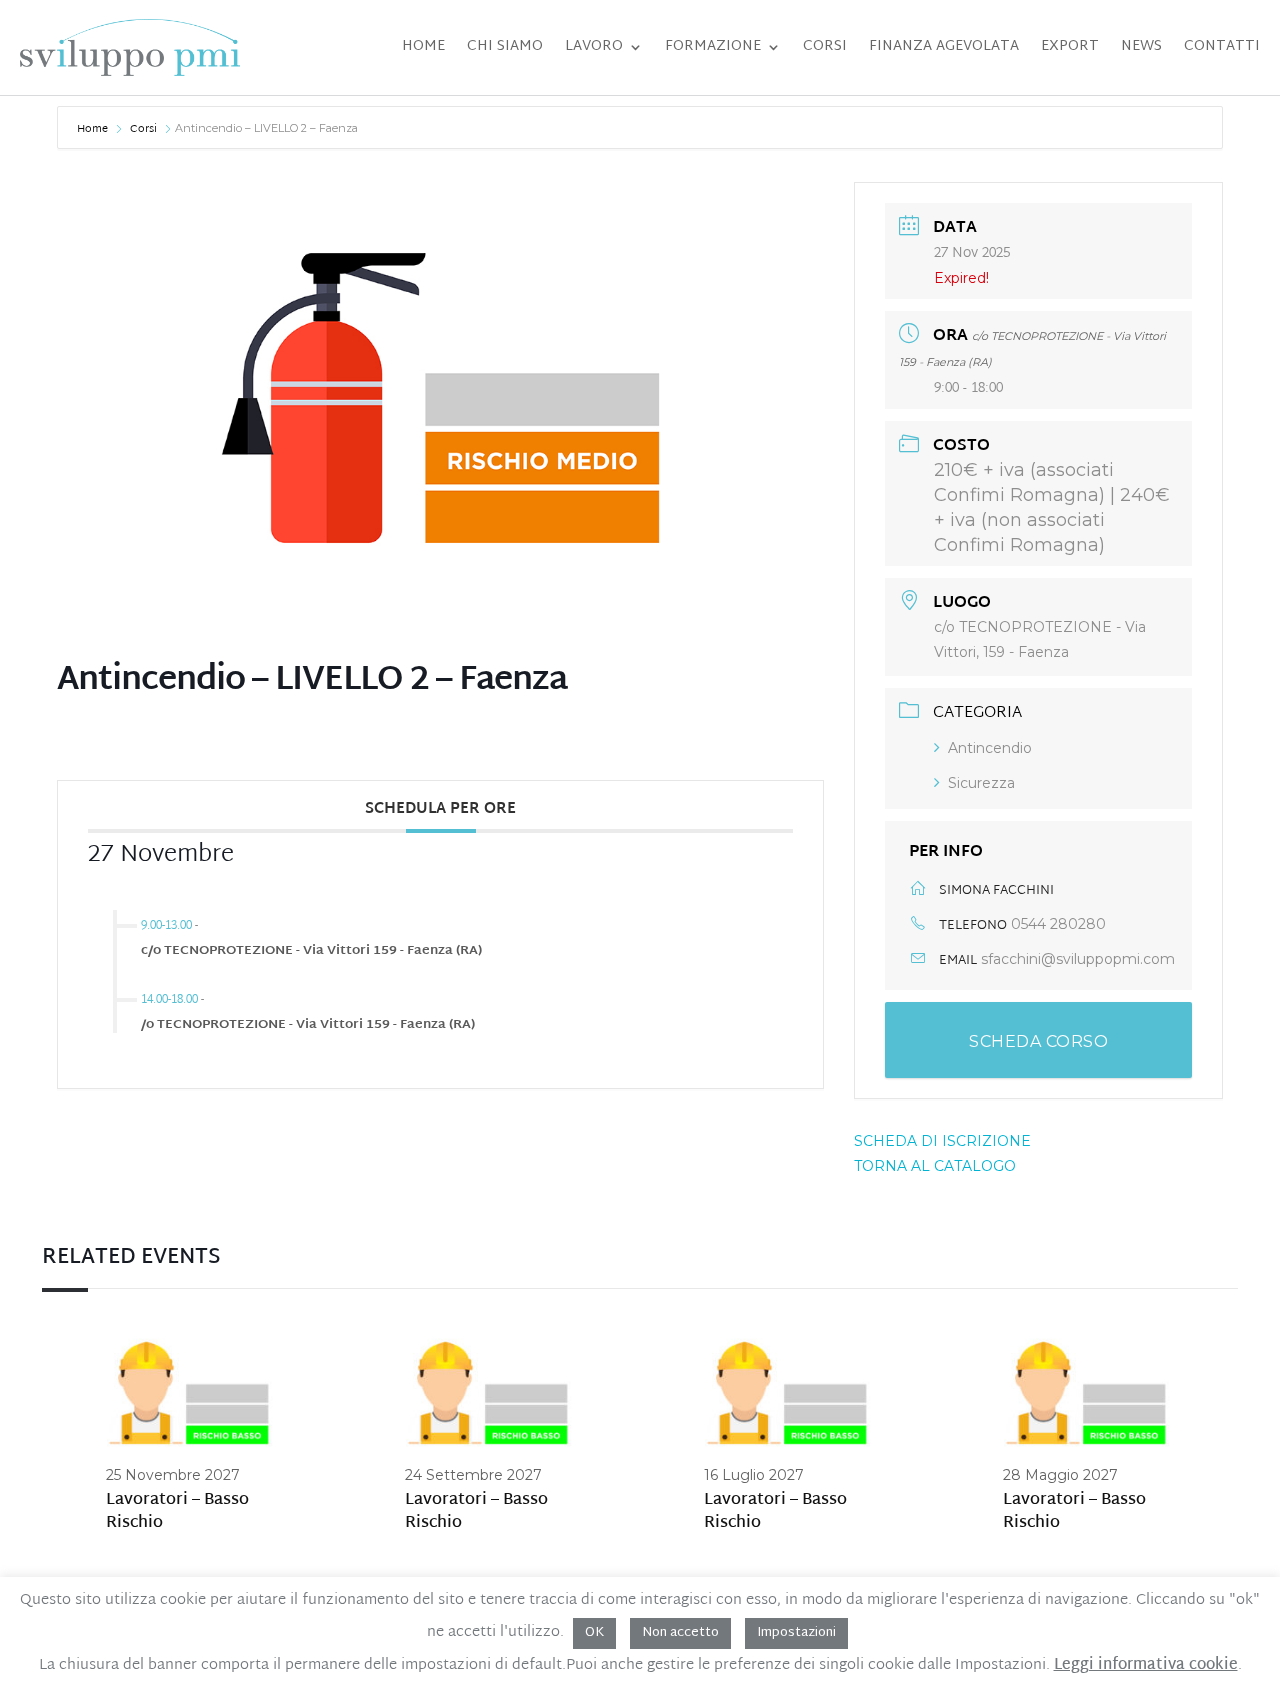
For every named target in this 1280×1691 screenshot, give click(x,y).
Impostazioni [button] (796, 1633)
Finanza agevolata (944, 46)
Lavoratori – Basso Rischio (177, 1512)
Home (423, 46)
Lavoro (594, 46)
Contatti (1222, 46)
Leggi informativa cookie (1146, 1666)
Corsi (825, 46)
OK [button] (594, 1633)
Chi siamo (505, 46)
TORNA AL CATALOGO (935, 1166)
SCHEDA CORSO (1038, 1041)
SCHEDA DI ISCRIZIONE (942, 1141)
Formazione (713, 46)
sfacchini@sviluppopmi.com (1078, 959)
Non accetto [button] (680, 1633)
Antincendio (990, 748)
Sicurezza (981, 783)
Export (1070, 46)
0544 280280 (1058, 924)
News (1141, 46)
